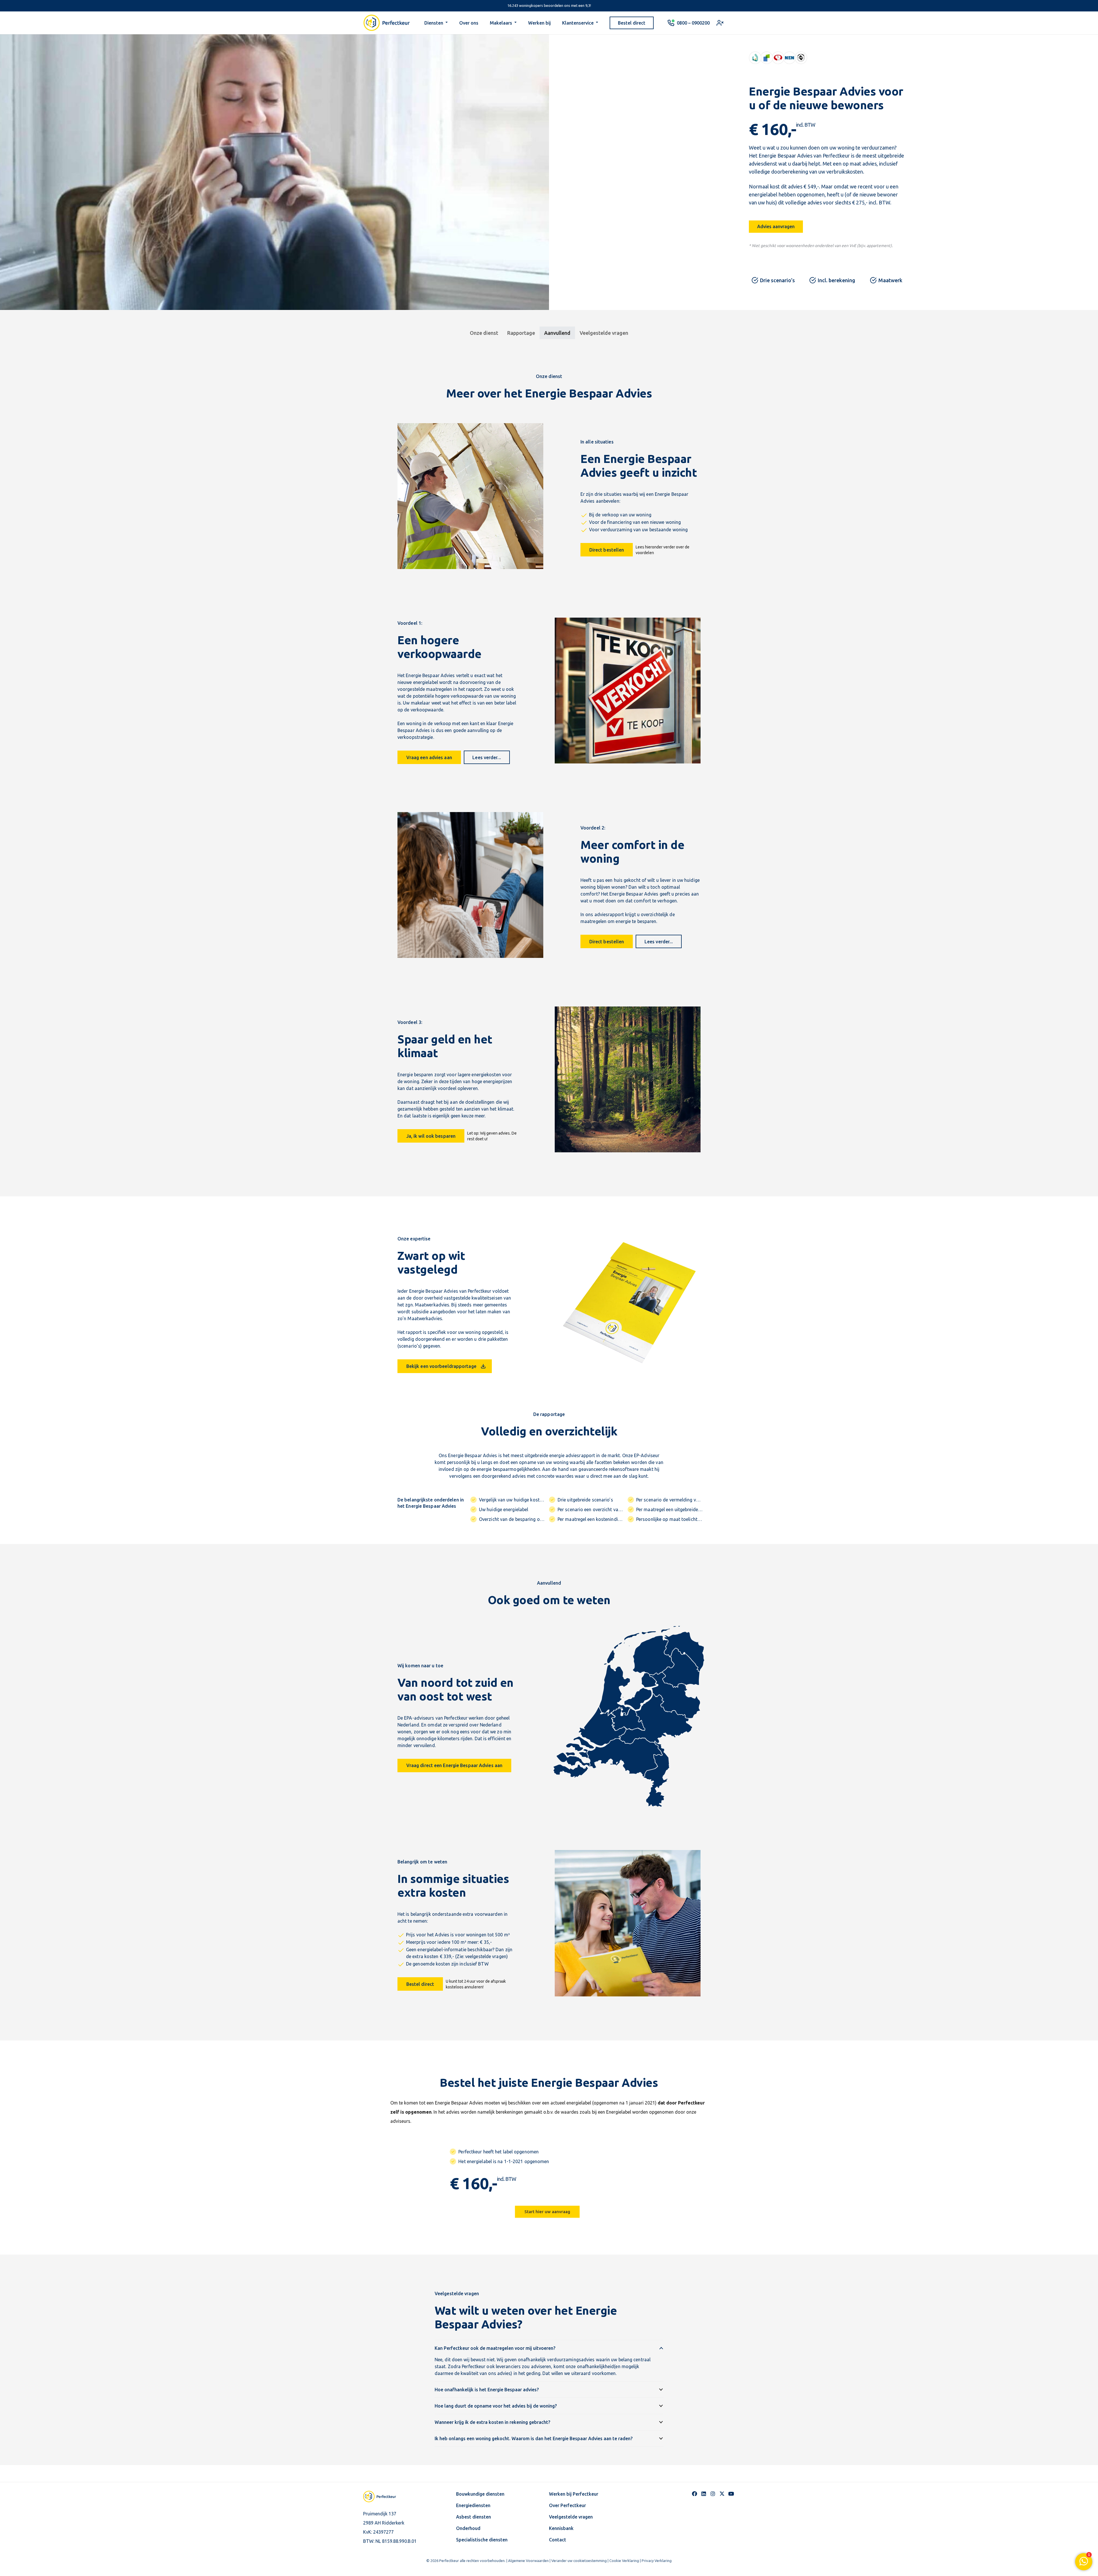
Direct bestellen (607, 550)
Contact (558, 2540)
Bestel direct (420, 1984)
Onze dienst (484, 333)
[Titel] (722, 2494)
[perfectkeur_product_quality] (778, 58)
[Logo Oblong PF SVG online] (385, 2497)
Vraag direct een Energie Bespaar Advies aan (454, 1765)
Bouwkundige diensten (480, 2494)
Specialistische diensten (482, 2540)
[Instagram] (713, 2494)
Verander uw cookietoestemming (579, 2561)
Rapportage (521, 333)
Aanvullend (557, 333)
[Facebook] (695, 2494)
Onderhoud (468, 2528)
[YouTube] (731, 2494)
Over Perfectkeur (567, 2505)
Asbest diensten (474, 2517)
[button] (447, 23)
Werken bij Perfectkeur (574, 2494)
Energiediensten (473, 2505)
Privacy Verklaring (657, 2561)
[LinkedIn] (704, 2494)
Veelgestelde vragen (604, 333)
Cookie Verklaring (624, 2561)
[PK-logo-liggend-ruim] (387, 23)
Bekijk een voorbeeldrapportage (441, 1366)
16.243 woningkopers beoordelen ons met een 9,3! (549, 5)
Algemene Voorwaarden (528, 2561)
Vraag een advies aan (429, 757)
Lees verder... (487, 757)
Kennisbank (561, 2528)
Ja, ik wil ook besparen (431, 1136)
